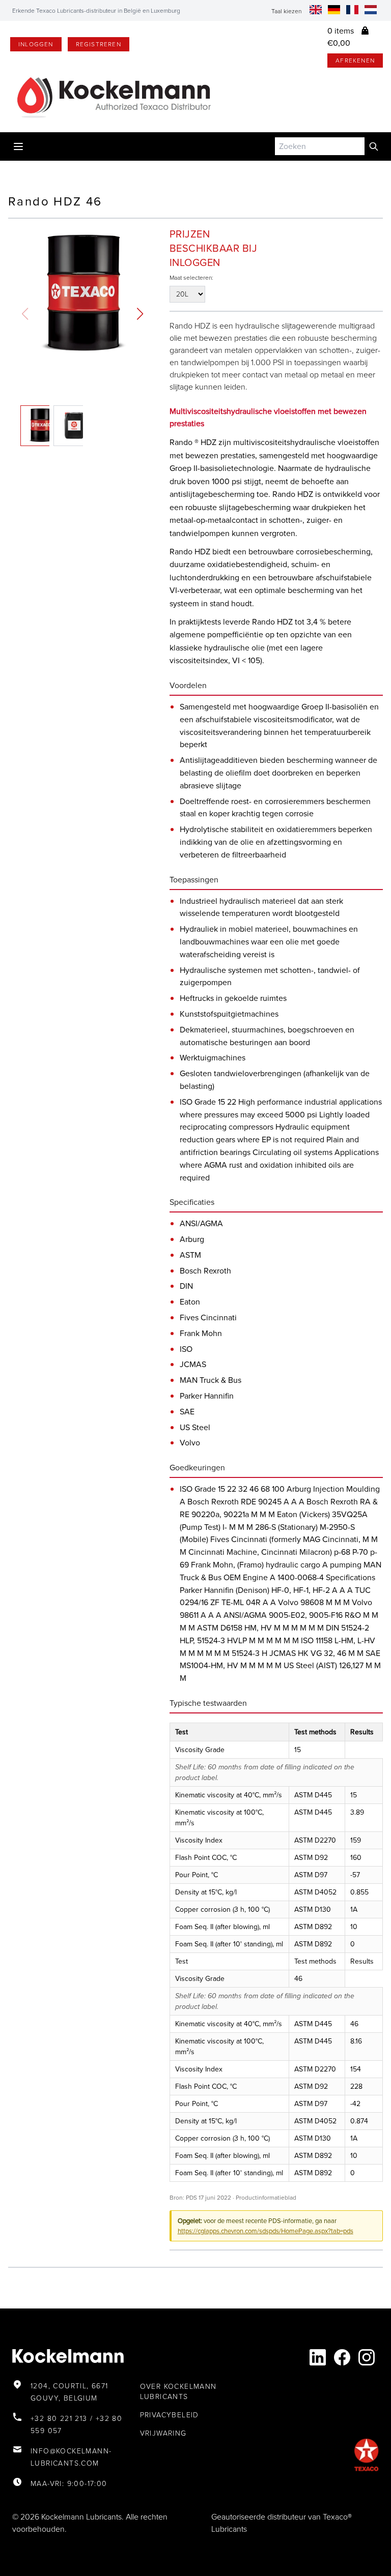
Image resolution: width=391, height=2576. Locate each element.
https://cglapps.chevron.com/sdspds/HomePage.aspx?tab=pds (266, 2231)
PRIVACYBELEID (170, 2415)
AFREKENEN (355, 61)
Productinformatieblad (266, 2198)
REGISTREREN (99, 44)
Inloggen (36, 44)
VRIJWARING (163, 2433)
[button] (140, 314)
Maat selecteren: (191, 278)
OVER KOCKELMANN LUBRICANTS (178, 2392)
